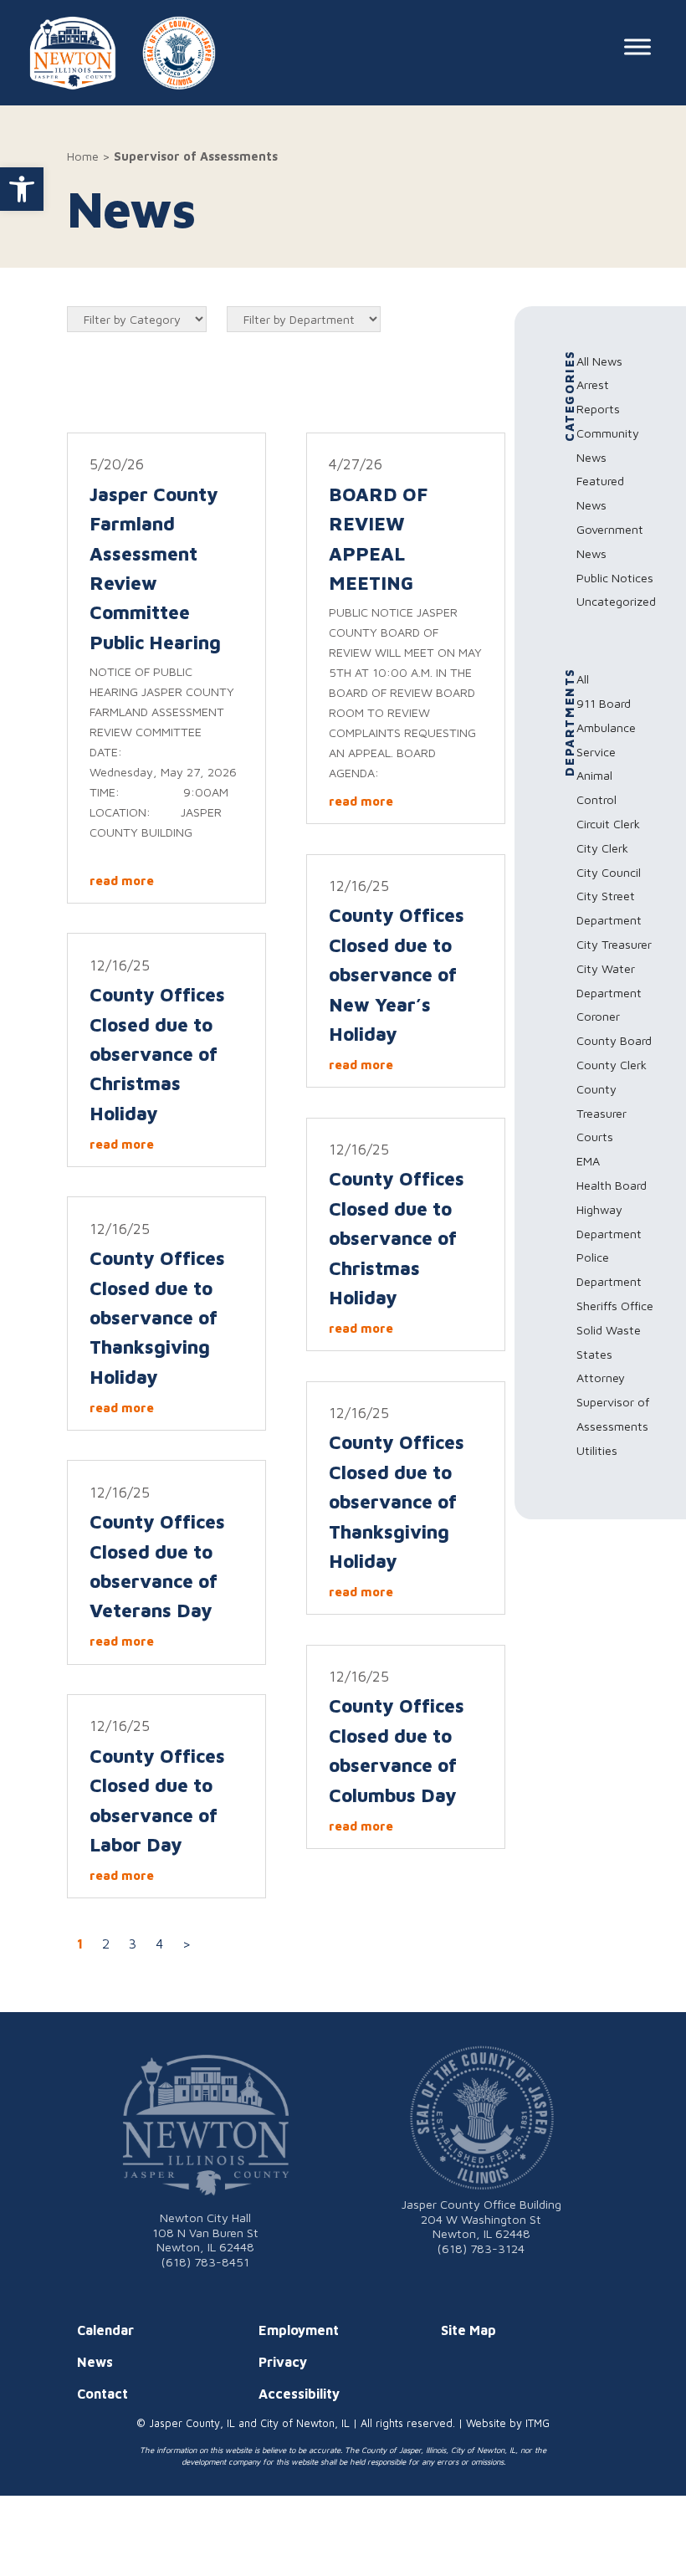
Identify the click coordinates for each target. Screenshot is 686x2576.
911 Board (604, 703)
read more (122, 881)
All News (599, 361)
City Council (609, 872)
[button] (22, 189)
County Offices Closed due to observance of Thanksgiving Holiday (157, 1317)
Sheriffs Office (615, 1306)
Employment (299, 2330)
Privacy (283, 2362)
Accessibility (299, 2394)
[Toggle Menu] (637, 46)
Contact (102, 2394)
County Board (614, 1040)
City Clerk (602, 848)
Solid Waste (609, 1330)
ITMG (538, 2423)
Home (83, 156)
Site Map (468, 2330)
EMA (588, 1161)
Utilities (597, 1450)
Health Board (612, 1185)
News (95, 2362)
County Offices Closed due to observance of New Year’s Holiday (397, 974)
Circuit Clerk (608, 824)
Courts (595, 1137)
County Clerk (612, 1065)
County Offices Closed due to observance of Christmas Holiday (157, 1054)
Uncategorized (616, 601)
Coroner (598, 1016)
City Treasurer (614, 944)
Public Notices (615, 578)
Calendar (105, 2330)
